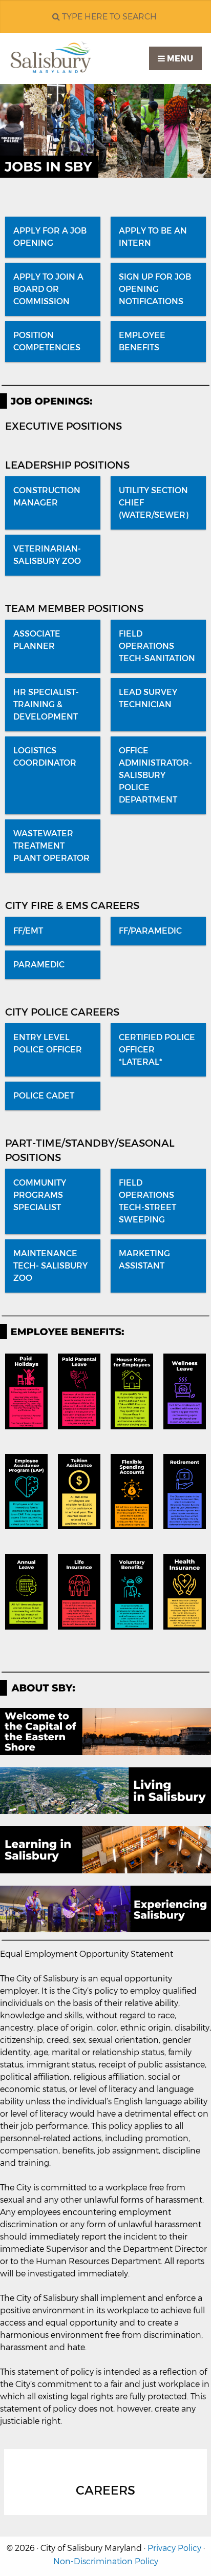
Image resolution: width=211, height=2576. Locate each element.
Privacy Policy (174, 2548)
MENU (179, 59)
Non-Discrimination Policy (106, 2561)
